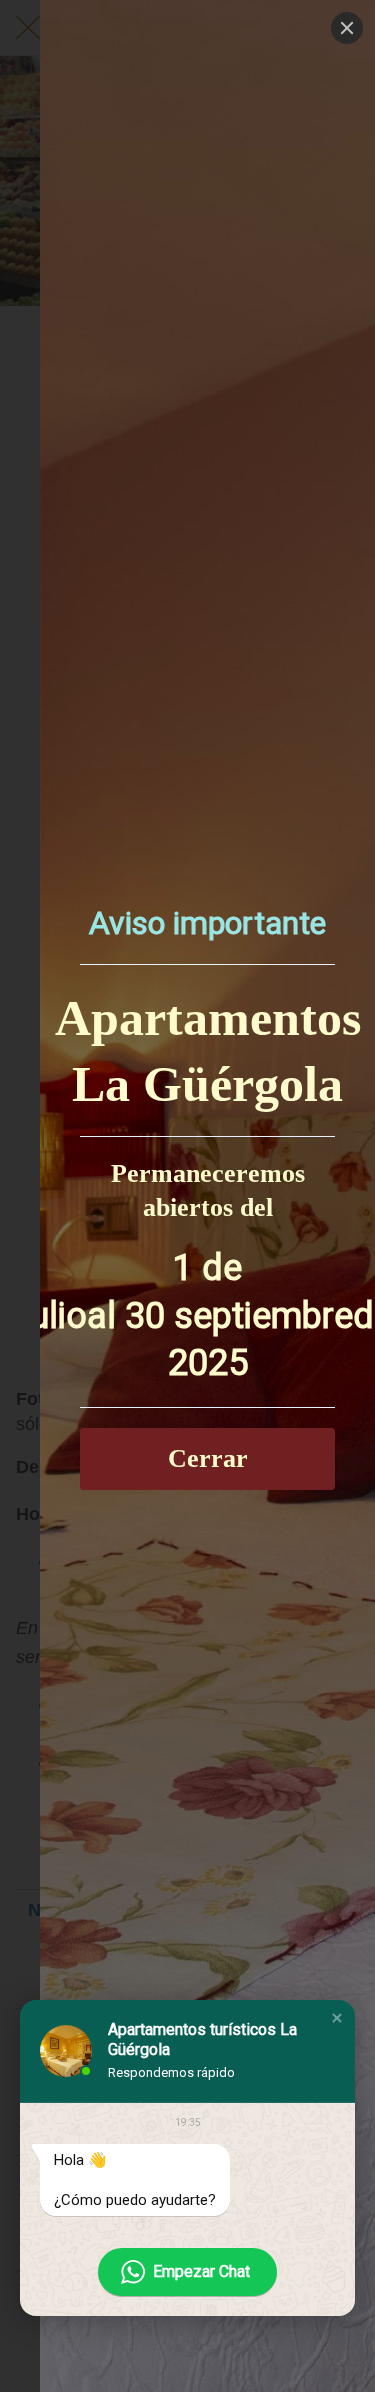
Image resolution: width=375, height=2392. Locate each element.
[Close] (347, 28)
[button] (337, 2018)
